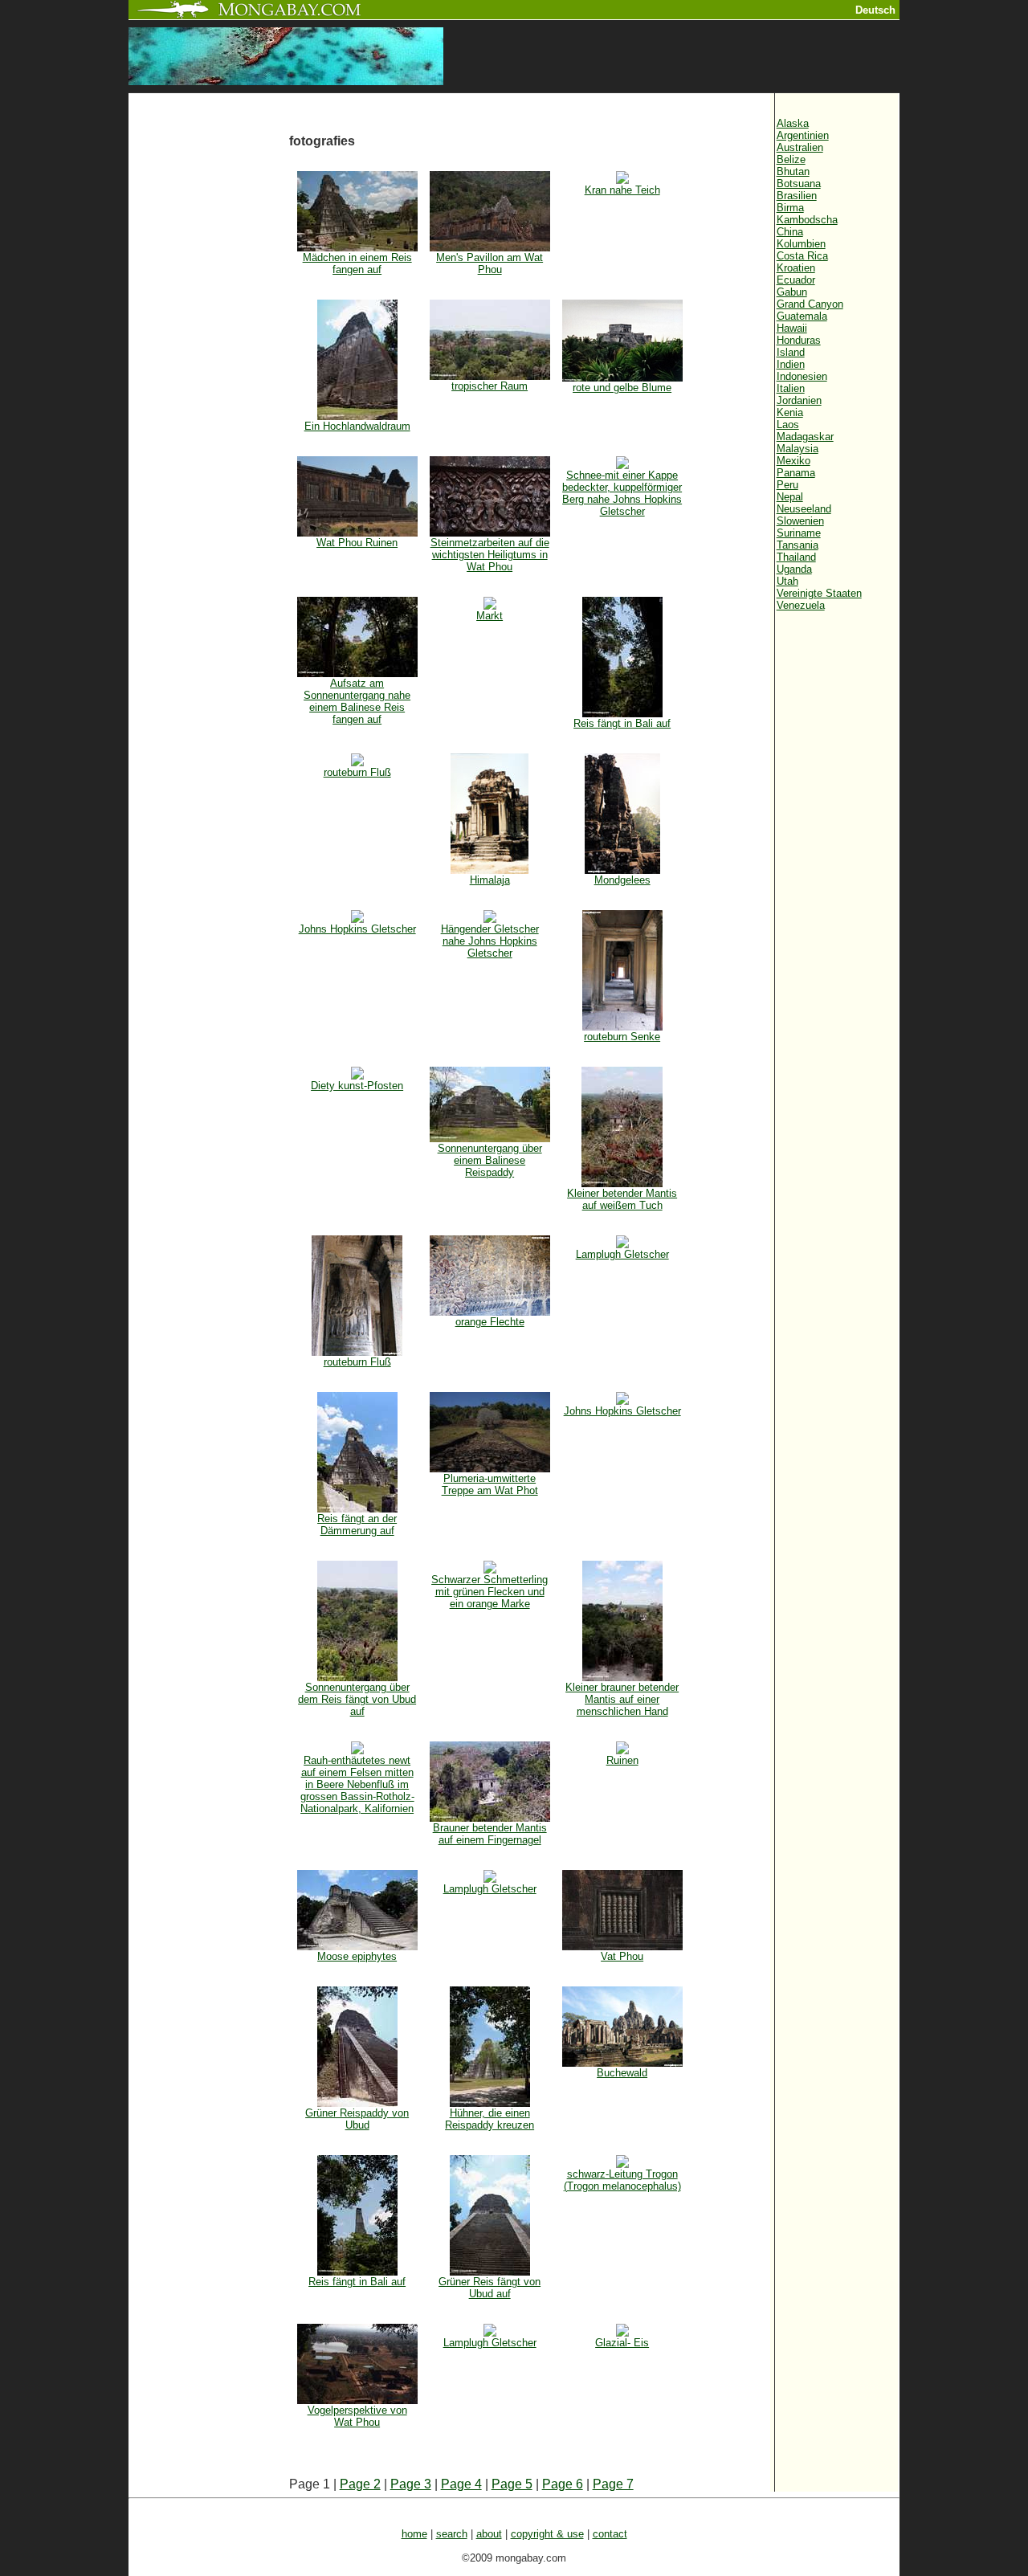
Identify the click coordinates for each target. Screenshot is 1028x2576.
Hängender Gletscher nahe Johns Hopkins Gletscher (490, 941)
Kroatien (796, 268)
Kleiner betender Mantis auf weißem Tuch (622, 1199)
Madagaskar (805, 437)
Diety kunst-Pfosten (357, 1086)
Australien (800, 147)
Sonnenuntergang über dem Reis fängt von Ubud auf (357, 1699)
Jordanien (799, 400)
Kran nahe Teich (622, 190)
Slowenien (800, 521)
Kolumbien (801, 244)
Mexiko (793, 461)
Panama (796, 473)
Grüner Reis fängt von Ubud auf (490, 2288)
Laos (788, 425)
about (489, 2534)
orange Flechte (490, 1322)
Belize (791, 159)
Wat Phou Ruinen (357, 543)
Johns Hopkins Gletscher (357, 929)
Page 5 (512, 2484)
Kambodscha (807, 220)
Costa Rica (802, 256)
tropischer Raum (490, 386)
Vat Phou (622, 1956)
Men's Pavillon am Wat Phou (490, 263)
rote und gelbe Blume (622, 388)
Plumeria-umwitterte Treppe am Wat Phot (490, 1484)
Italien (791, 388)
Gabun (792, 292)
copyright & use (547, 2534)
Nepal (790, 497)
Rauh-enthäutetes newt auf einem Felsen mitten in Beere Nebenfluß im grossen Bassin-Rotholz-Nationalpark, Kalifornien (357, 1784)
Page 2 (360, 2484)
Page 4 (461, 2484)
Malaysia (798, 449)
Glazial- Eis (622, 2343)
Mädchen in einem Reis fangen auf (357, 263)
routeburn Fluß (357, 772)
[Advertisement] (209, 363)
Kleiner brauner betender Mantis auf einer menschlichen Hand (622, 1699)
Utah (787, 581)
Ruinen (622, 1760)
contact (610, 2534)
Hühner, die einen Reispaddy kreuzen (490, 2119)
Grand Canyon (810, 304)
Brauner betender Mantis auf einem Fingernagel (490, 1834)
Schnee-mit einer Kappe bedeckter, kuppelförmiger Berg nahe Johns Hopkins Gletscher (622, 493)
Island (791, 352)
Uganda (794, 569)
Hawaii (792, 328)
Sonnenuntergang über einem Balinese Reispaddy (490, 1160)
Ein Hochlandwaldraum (357, 426)
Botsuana (799, 184)
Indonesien (802, 376)
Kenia (790, 412)
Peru (787, 485)
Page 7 (613, 2484)
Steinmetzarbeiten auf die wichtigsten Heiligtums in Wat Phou (490, 555)
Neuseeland (804, 509)
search (452, 2534)
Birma (790, 208)
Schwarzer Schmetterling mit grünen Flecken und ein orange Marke (490, 1592)
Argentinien (803, 135)
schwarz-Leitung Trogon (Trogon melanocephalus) (622, 2180)
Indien (791, 364)
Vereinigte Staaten (819, 593)
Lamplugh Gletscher (622, 1254)
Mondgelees (622, 880)
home (414, 2534)
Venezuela (801, 605)
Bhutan (793, 171)
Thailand (796, 557)
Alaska (793, 123)
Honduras (799, 340)
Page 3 (411, 2484)
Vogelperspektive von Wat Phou (357, 2416)
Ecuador (796, 280)
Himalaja (490, 880)
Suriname (799, 533)
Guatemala (802, 316)
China (790, 232)
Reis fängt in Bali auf (622, 723)
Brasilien (797, 196)
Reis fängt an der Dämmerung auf (357, 1525)
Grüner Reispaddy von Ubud (357, 2119)
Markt (490, 616)
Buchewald (622, 2073)
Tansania (798, 545)
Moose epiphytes (357, 1956)
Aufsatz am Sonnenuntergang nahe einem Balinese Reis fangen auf (357, 701)
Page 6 (563, 2484)
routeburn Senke (622, 1037)
